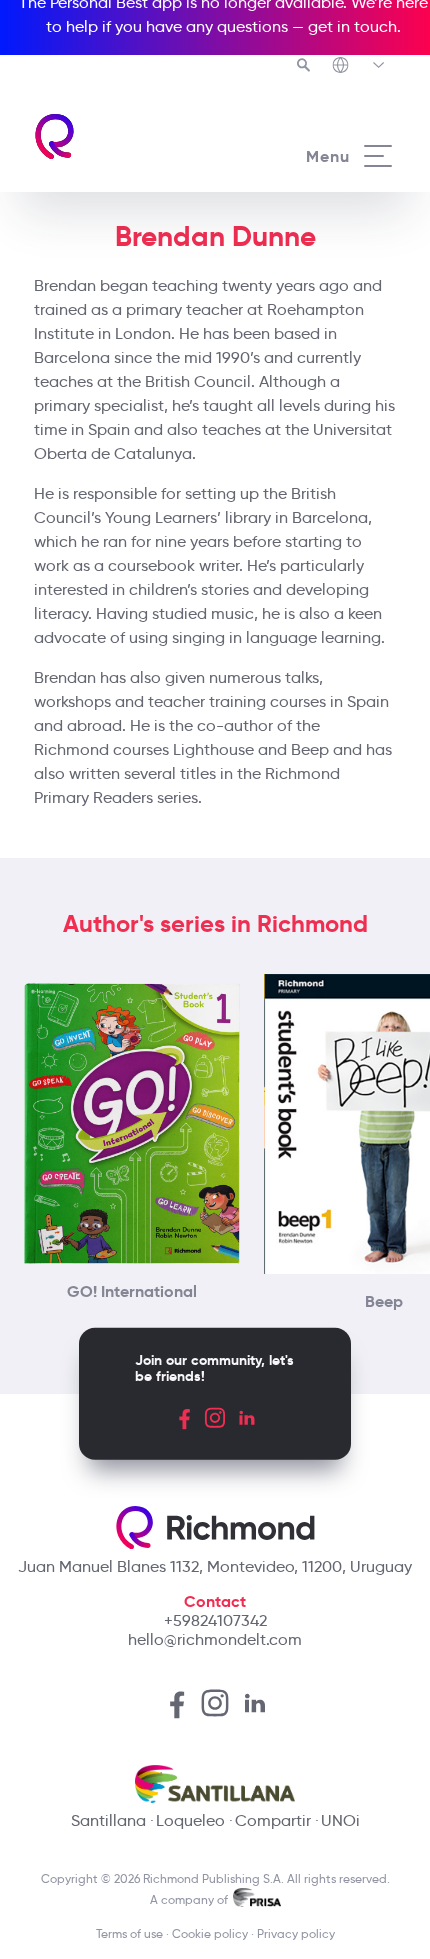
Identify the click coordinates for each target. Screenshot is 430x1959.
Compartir (273, 1820)
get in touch (352, 26)
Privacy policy (296, 1933)
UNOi (340, 1820)
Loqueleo (190, 1820)
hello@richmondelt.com (215, 1639)
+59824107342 (215, 1620)
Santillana (108, 1820)
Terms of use (129, 1933)
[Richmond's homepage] (123, 136)
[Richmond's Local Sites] (359, 67)
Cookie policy (210, 1933)
